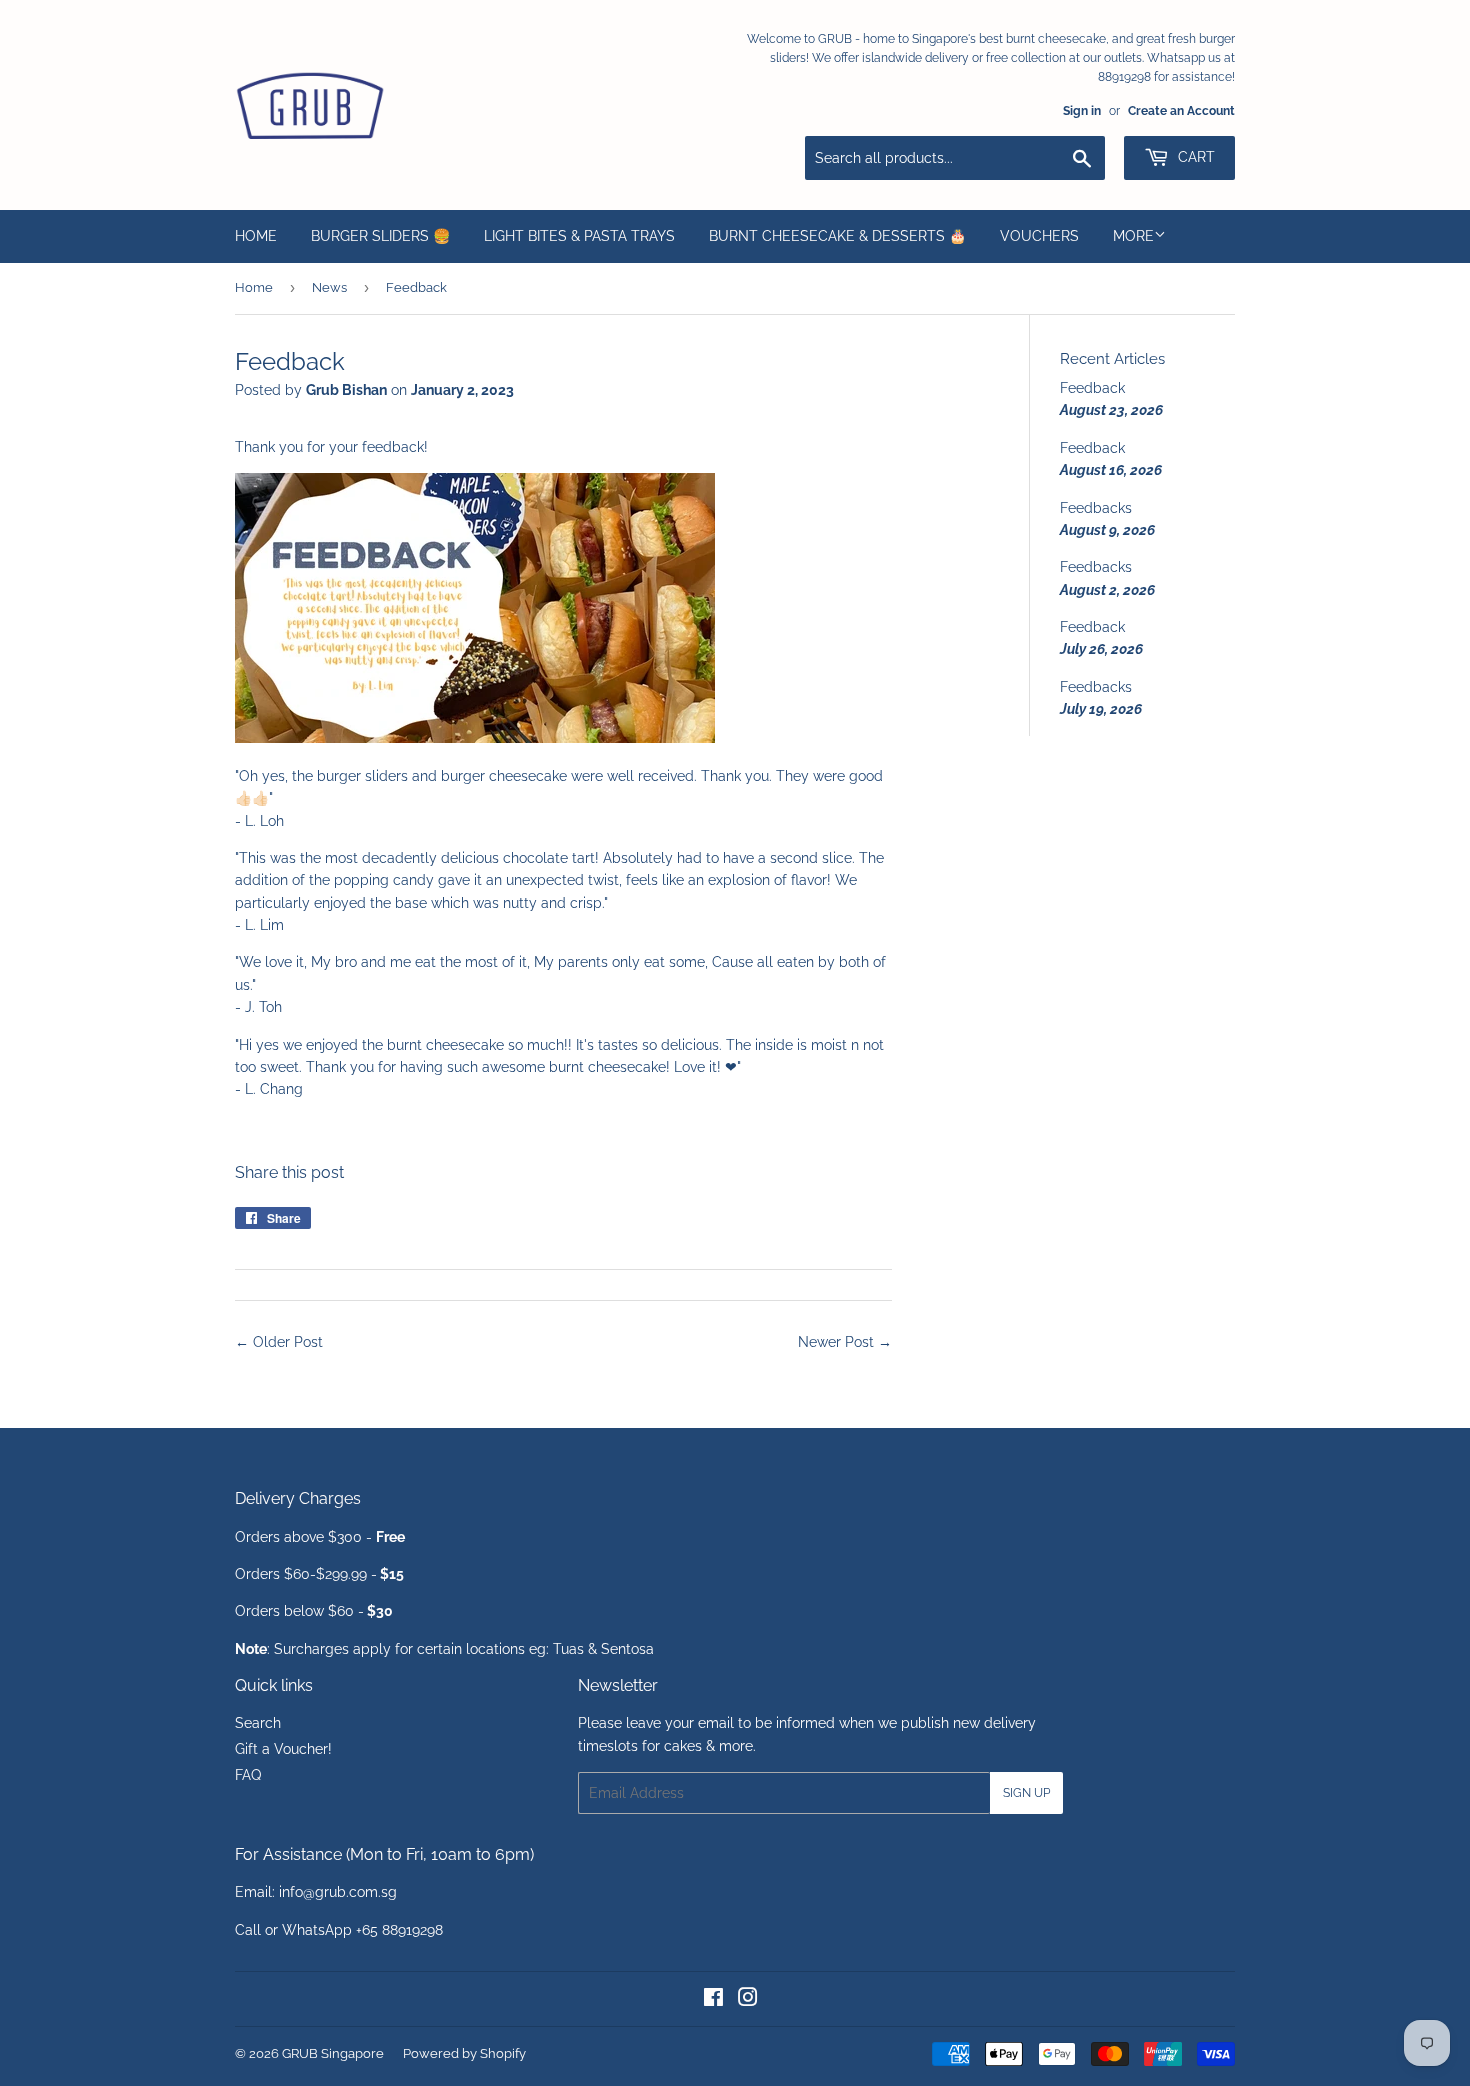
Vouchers (1039, 236)
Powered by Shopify (464, 2053)
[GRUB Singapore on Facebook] (713, 2000)
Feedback (1092, 388)
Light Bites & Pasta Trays (579, 236)
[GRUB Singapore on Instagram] (748, 2000)
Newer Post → (845, 1342)
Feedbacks (1096, 508)
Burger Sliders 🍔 (380, 236)
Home (256, 236)
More (1133, 236)
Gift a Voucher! (283, 1749)
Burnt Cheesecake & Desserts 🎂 (837, 236)
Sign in (1082, 111)
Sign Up (1026, 1793)
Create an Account (1181, 111)
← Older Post (279, 1342)
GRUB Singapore (333, 2053)
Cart (1194, 157)
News (329, 287)
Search (258, 1723)
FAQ (248, 1775)
